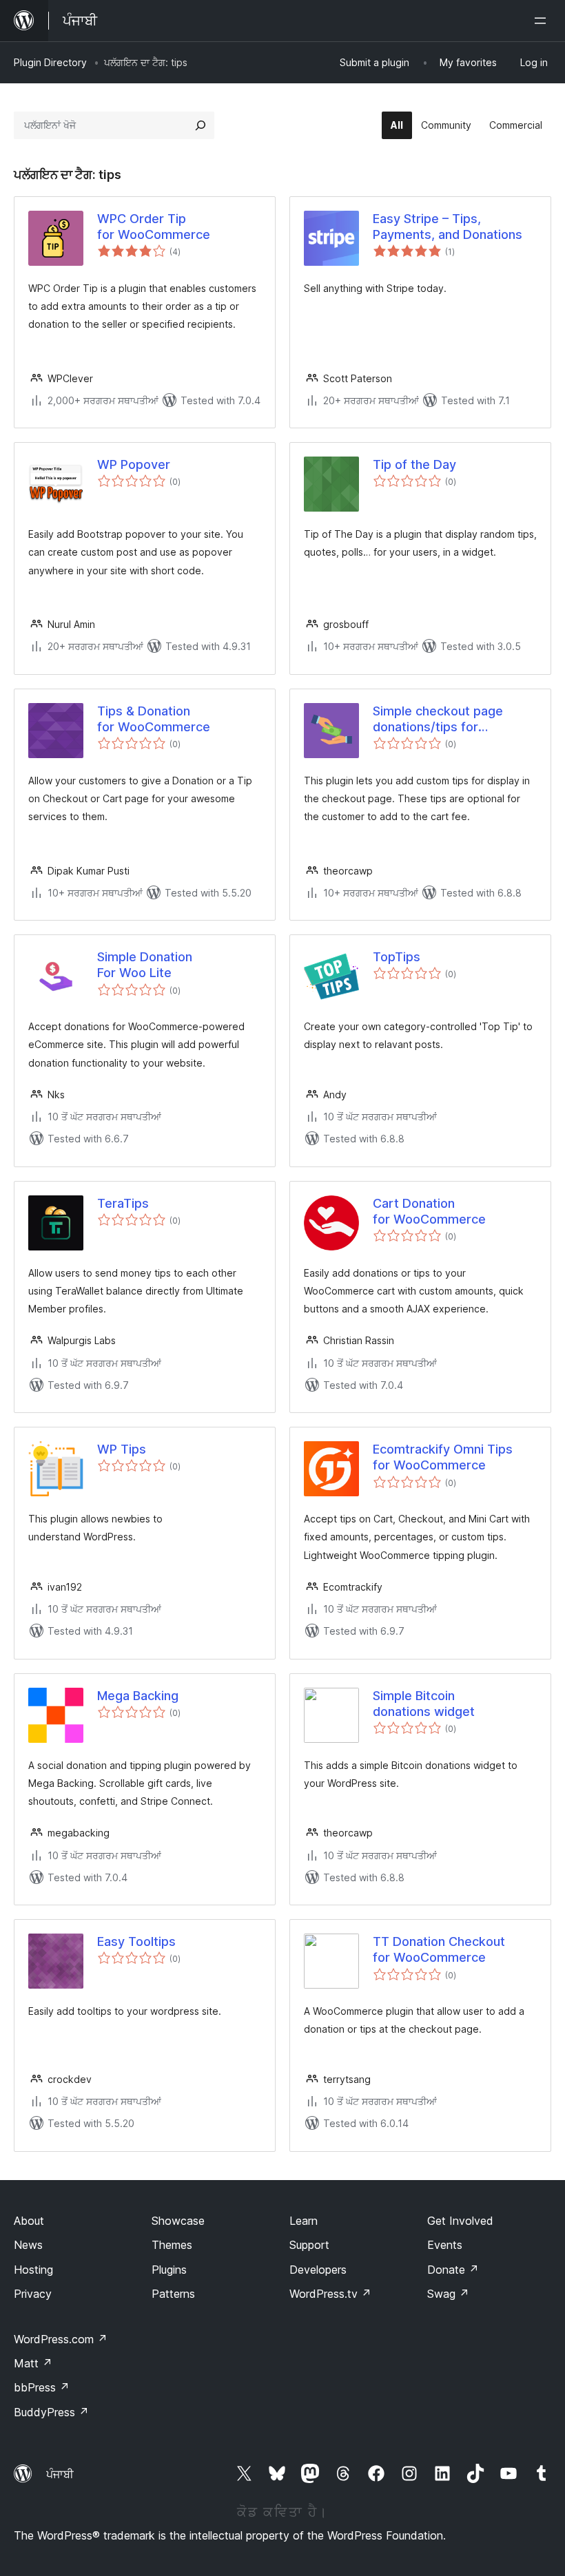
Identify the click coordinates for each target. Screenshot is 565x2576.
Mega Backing (138, 1696)
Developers (318, 2270)
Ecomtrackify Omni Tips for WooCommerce (443, 1457)
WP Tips (122, 1449)
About (29, 2221)
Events (445, 2245)
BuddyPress (51, 2412)
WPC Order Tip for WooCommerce (154, 227)
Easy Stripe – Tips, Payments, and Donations (448, 227)
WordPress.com (61, 2339)
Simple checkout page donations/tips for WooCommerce (438, 720)
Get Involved (460, 2221)
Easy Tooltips (136, 1941)
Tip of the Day (414, 464)
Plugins (169, 2270)
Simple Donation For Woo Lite (145, 965)
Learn (304, 2221)
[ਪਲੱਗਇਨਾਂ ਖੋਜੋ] (201, 125)
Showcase (178, 2221)
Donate (453, 2270)
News (28, 2245)
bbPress (42, 2387)
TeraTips (123, 1203)
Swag (448, 2294)
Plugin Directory (50, 62)
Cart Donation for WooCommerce (429, 1211)
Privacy (33, 2294)
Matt (33, 2363)
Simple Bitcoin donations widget (424, 1704)
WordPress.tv (330, 2294)
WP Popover (134, 464)
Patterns (173, 2294)
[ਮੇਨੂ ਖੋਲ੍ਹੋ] (543, 21)
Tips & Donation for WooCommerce (154, 719)
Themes (172, 2245)
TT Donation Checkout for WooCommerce (439, 1949)
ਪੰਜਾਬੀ (60, 2474)
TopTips (397, 957)
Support (309, 2245)
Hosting (33, 2270)
